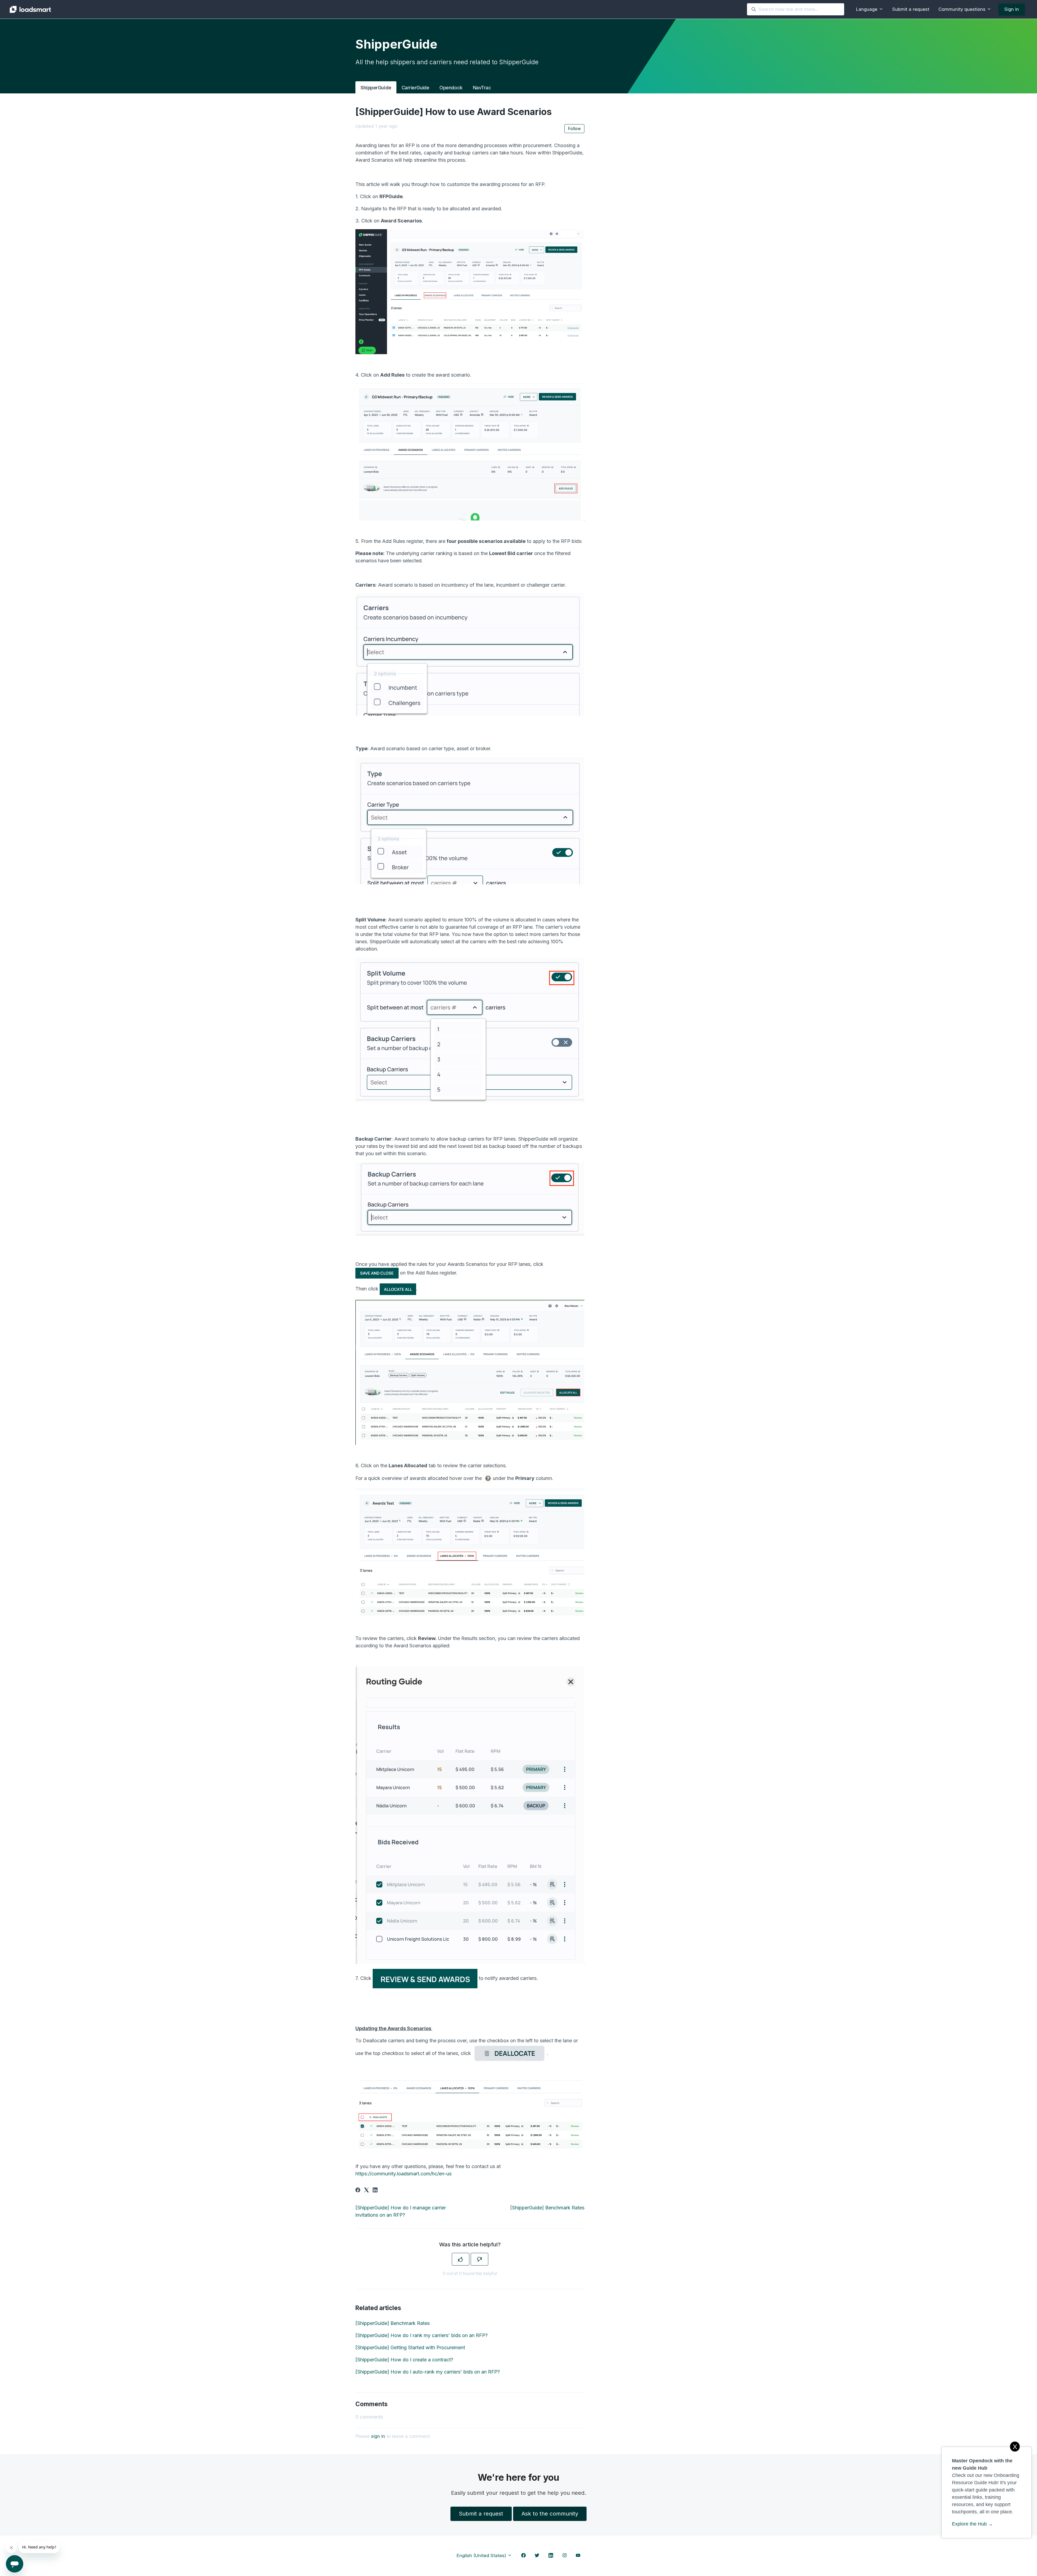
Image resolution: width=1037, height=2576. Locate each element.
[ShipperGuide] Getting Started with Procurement (410, 2347)
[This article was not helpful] (479, 2259)
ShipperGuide (376, 88)
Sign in (1012, 9)
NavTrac (482, 88)
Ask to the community (550, 2514)
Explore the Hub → (972, 2524)
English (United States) (482, 2555)
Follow (574, 129)
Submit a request (911, 9)
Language (867, 9)
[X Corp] (366, 2191)
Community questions (963, 9)
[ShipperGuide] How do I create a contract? (404, 2360)
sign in (378, 2436)
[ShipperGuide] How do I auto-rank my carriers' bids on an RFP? (428, 2372)
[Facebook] (358, 2191)
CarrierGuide (415, 88)
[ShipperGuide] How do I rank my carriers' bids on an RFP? (422, 2335)
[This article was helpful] (461, 2259)
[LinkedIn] (375, 2191)
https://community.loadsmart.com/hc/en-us (403, 2174)
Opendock (451, 88)
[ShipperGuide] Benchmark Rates (547, 2208)
